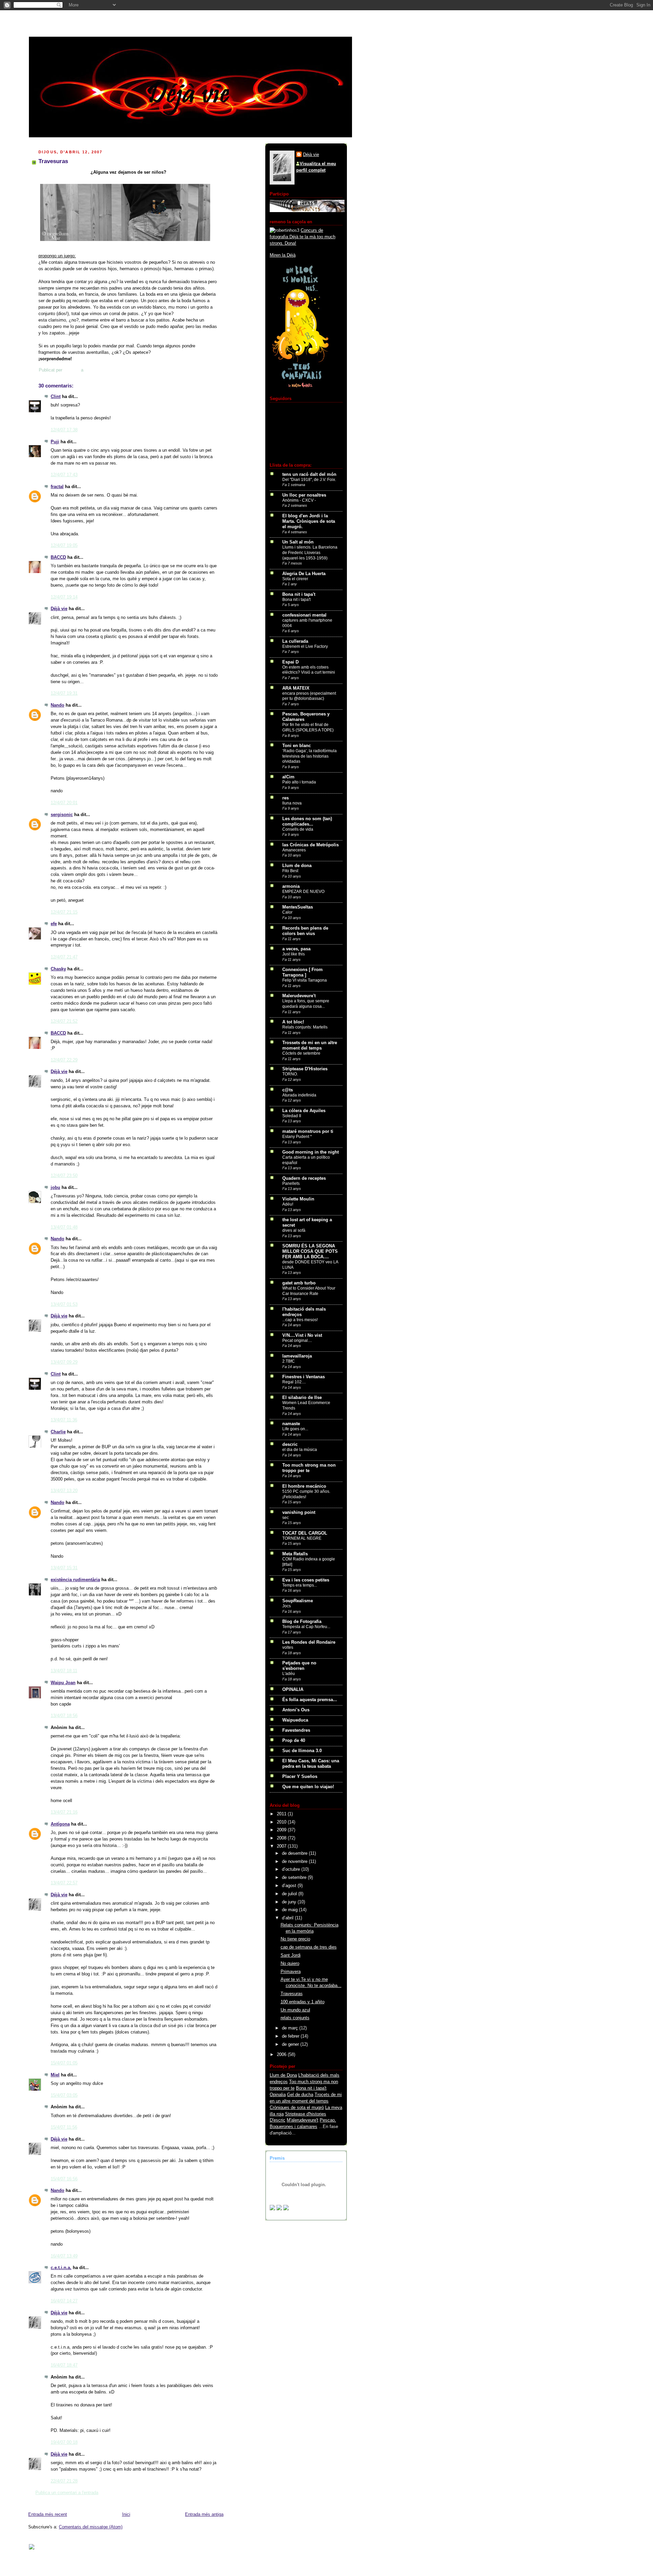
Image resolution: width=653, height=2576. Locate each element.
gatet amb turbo (299, 1283)
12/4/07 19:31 (64, 693)
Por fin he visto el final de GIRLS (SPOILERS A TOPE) (308, 727)
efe (54, 924)
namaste (291, 1424)
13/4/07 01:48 (64, 1227)
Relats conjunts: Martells (305, 1027)
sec (286, 1518)
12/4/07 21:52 (64, 1021)
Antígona (60, 1824)
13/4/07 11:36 (64, 1420)
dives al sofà (294, 1230)
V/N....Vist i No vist (302, 1335)
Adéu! (288, 1204)
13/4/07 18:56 (64, 1716)
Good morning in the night (311, 1152)
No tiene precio (295, 1939)
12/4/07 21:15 (64, 912)
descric (290, 1445)
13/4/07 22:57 (64, 1883)
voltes (288, 1647)
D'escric (278, 2120)
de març (291, 2028)
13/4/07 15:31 (64, 1568)
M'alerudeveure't (303, 2120)
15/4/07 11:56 (64, 2127)
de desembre (295, 1853)
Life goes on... (295, 1429)
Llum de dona (297, 866)
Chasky (58, 969)
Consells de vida (298, 829)
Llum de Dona (283, 2075)
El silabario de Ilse (302, 1398)
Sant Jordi (291, 1955)
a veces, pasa (296, 949)
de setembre (295, 1878)
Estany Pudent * (297, 1137)
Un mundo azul (295, 2010)
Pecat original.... (297, 1341)
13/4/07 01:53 (64, 1304)
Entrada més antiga (204, 2514)
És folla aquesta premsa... (310, 1700)
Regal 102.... (294, 1382)
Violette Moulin (298, 1199)
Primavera (291, 1972)
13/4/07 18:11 (64, 1671)
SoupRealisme (298, 1601)
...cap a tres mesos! (300, 1320)
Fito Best (290, 871)
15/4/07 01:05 (64, 2063)
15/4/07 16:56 (64, 2179)
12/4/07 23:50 (64, 1176)
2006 (282, 2055)
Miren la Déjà (283, 255)
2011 (282, 1814)
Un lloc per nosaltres (304, 495)
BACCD (58, 557)
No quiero (290, 1964)
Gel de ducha (300, 2095)
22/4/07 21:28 (64, 2481)
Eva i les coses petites (306, 1580)
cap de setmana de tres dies (309, 1947)
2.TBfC (289, 1361)
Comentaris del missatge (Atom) (91, 2527)
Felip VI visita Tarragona (305, 980)
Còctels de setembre (301, 1053)
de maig (290, 1910)
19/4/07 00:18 (64, 2442)
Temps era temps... (300, 1585)
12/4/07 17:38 (64, 430)
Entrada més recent (48, 2514)
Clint (56, 397)
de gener (291, 2044)
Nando (57, 705)
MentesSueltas (298, 907)
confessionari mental (304, 615)
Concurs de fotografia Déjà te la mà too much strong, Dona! (303, 237)
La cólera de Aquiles (304, 1111)
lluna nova (292, 803)
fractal (57, 487)
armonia (291, 886)
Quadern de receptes (304, 1178)
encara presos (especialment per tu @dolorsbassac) (309, 696)
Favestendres (296, 1730)
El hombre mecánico (304, 1486)
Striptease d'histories (306, 2114)
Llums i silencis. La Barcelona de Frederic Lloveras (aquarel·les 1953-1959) (310, 552)
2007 (282, 1846)
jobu (55, 1188)
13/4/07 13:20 (64, 1491)
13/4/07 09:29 (64, 1362)
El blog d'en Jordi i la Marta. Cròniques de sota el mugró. (309, 521)
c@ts (288, 1090)
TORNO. (290, 1074)
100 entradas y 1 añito (303, 2002)
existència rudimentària (75, 1580)
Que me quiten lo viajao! (308, 1787)
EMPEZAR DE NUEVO (303, 892)
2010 (282, 1822)
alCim (288, 777)
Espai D (290, 662)
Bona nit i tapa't (299, 594)
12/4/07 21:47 (64, 957)
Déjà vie (59, 609)
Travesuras (292, 1994)
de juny (290, 1902)
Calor (287, 912)
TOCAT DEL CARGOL (305, 1533)
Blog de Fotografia (302, 1622)
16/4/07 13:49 (64, 2256)
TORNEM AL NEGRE (302, 1538)
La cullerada (295, 641)
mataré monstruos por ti (308, 1131)
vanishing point (299, 1512)
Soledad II (292, 1116)
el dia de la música (300, 1450)
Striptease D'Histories (305, 1069)
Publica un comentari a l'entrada (67, 2493)
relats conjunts (295, 2018)
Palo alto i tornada (299, 782)
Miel (55, 2075)
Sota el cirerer (295, 579)
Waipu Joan (63, 1683)
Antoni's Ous (296, 1710)
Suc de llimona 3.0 (302, 1751)
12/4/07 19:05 (64, 546)
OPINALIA (293, 1690)
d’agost (290, 1886)
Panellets (291, 1183)
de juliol (290, 1894)
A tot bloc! (293, 1022)
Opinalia (278, 2095)
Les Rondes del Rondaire (309, 1642)
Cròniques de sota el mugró (297, 2108)
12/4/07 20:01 (64, 803)
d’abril (288, 1918)
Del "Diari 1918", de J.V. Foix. (309, 480)
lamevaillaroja (297, 1356)
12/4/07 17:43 (64, 475)
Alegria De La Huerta (304, 574)
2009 (282, 1830)
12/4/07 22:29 (64, 1060)
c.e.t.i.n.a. (61, 2268)
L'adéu (289, 1674)
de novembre (295, 1862)
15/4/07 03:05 (64, 2095)
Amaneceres (294, 850)
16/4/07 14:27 (64, 2301)
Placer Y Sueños (300, 1777)
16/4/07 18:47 (64, 2365)
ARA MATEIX (296, 688)
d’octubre (292, 1869)
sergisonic (62, 815)
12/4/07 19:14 (64, 597)
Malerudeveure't (299, 996)
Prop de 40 (294, 1741)
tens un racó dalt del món (309, 474)
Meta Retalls (295, 1554)
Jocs (287, 1606)
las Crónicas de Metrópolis (311, 845)
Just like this (294, 954)
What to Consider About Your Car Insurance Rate (309, 1291)
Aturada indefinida (299, 1095)
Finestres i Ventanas (304, 1377)
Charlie (58, 1432)
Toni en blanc (297, 746)
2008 (282, 1838)
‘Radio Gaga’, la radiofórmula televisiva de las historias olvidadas (309, 756)
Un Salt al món (298, 542)
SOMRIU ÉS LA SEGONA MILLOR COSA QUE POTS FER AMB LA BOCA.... (310, 1251)
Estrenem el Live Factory (305, 646)
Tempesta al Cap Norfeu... (306, 1627)
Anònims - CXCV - (299, 500)
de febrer (291, 2036)
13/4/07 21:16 (64, 1812)
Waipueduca (295, 1720)
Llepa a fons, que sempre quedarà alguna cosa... (306, 1004)
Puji (55, 442)
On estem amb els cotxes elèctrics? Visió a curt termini (309, 670)
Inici (126, 2514)
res (286, 798)
